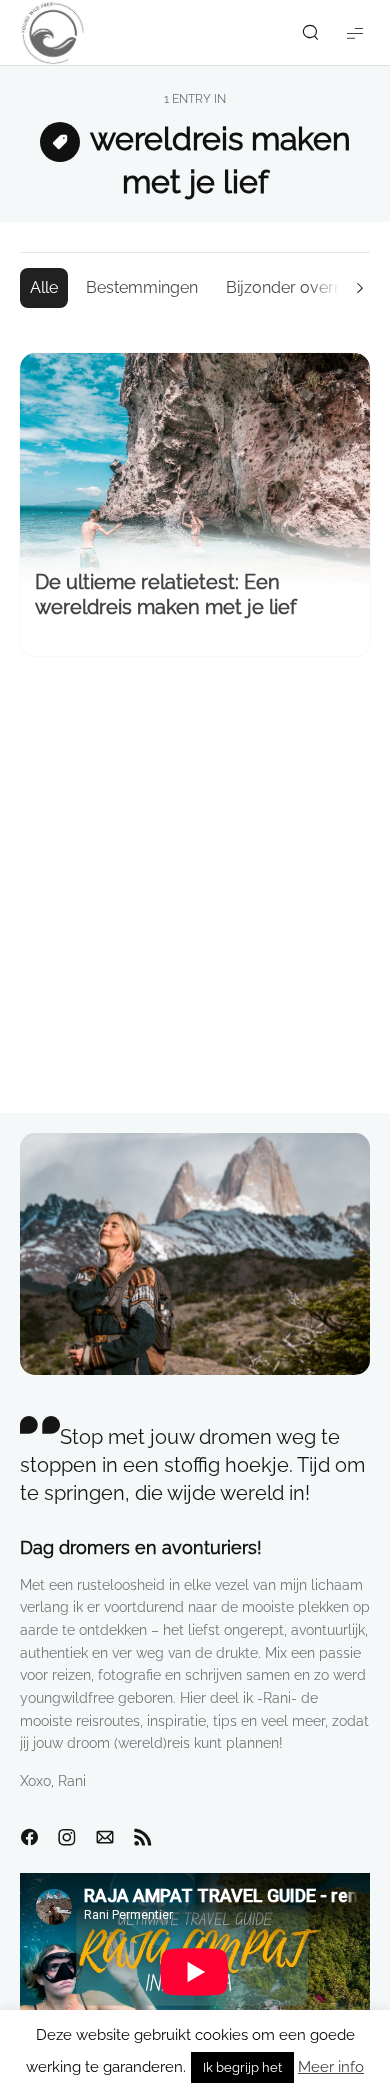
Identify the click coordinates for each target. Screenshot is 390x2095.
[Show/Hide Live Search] (310, 33)
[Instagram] (67, 1838)
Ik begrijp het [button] (242, 2067)
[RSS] (143, 1838)
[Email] (105, 1838)
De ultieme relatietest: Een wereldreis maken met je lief (166, 594)
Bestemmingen (142, 287)
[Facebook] (29, 1838)
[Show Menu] (355, 32)
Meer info (331, 2067)
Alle (44, 287)
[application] (195, 1971)
